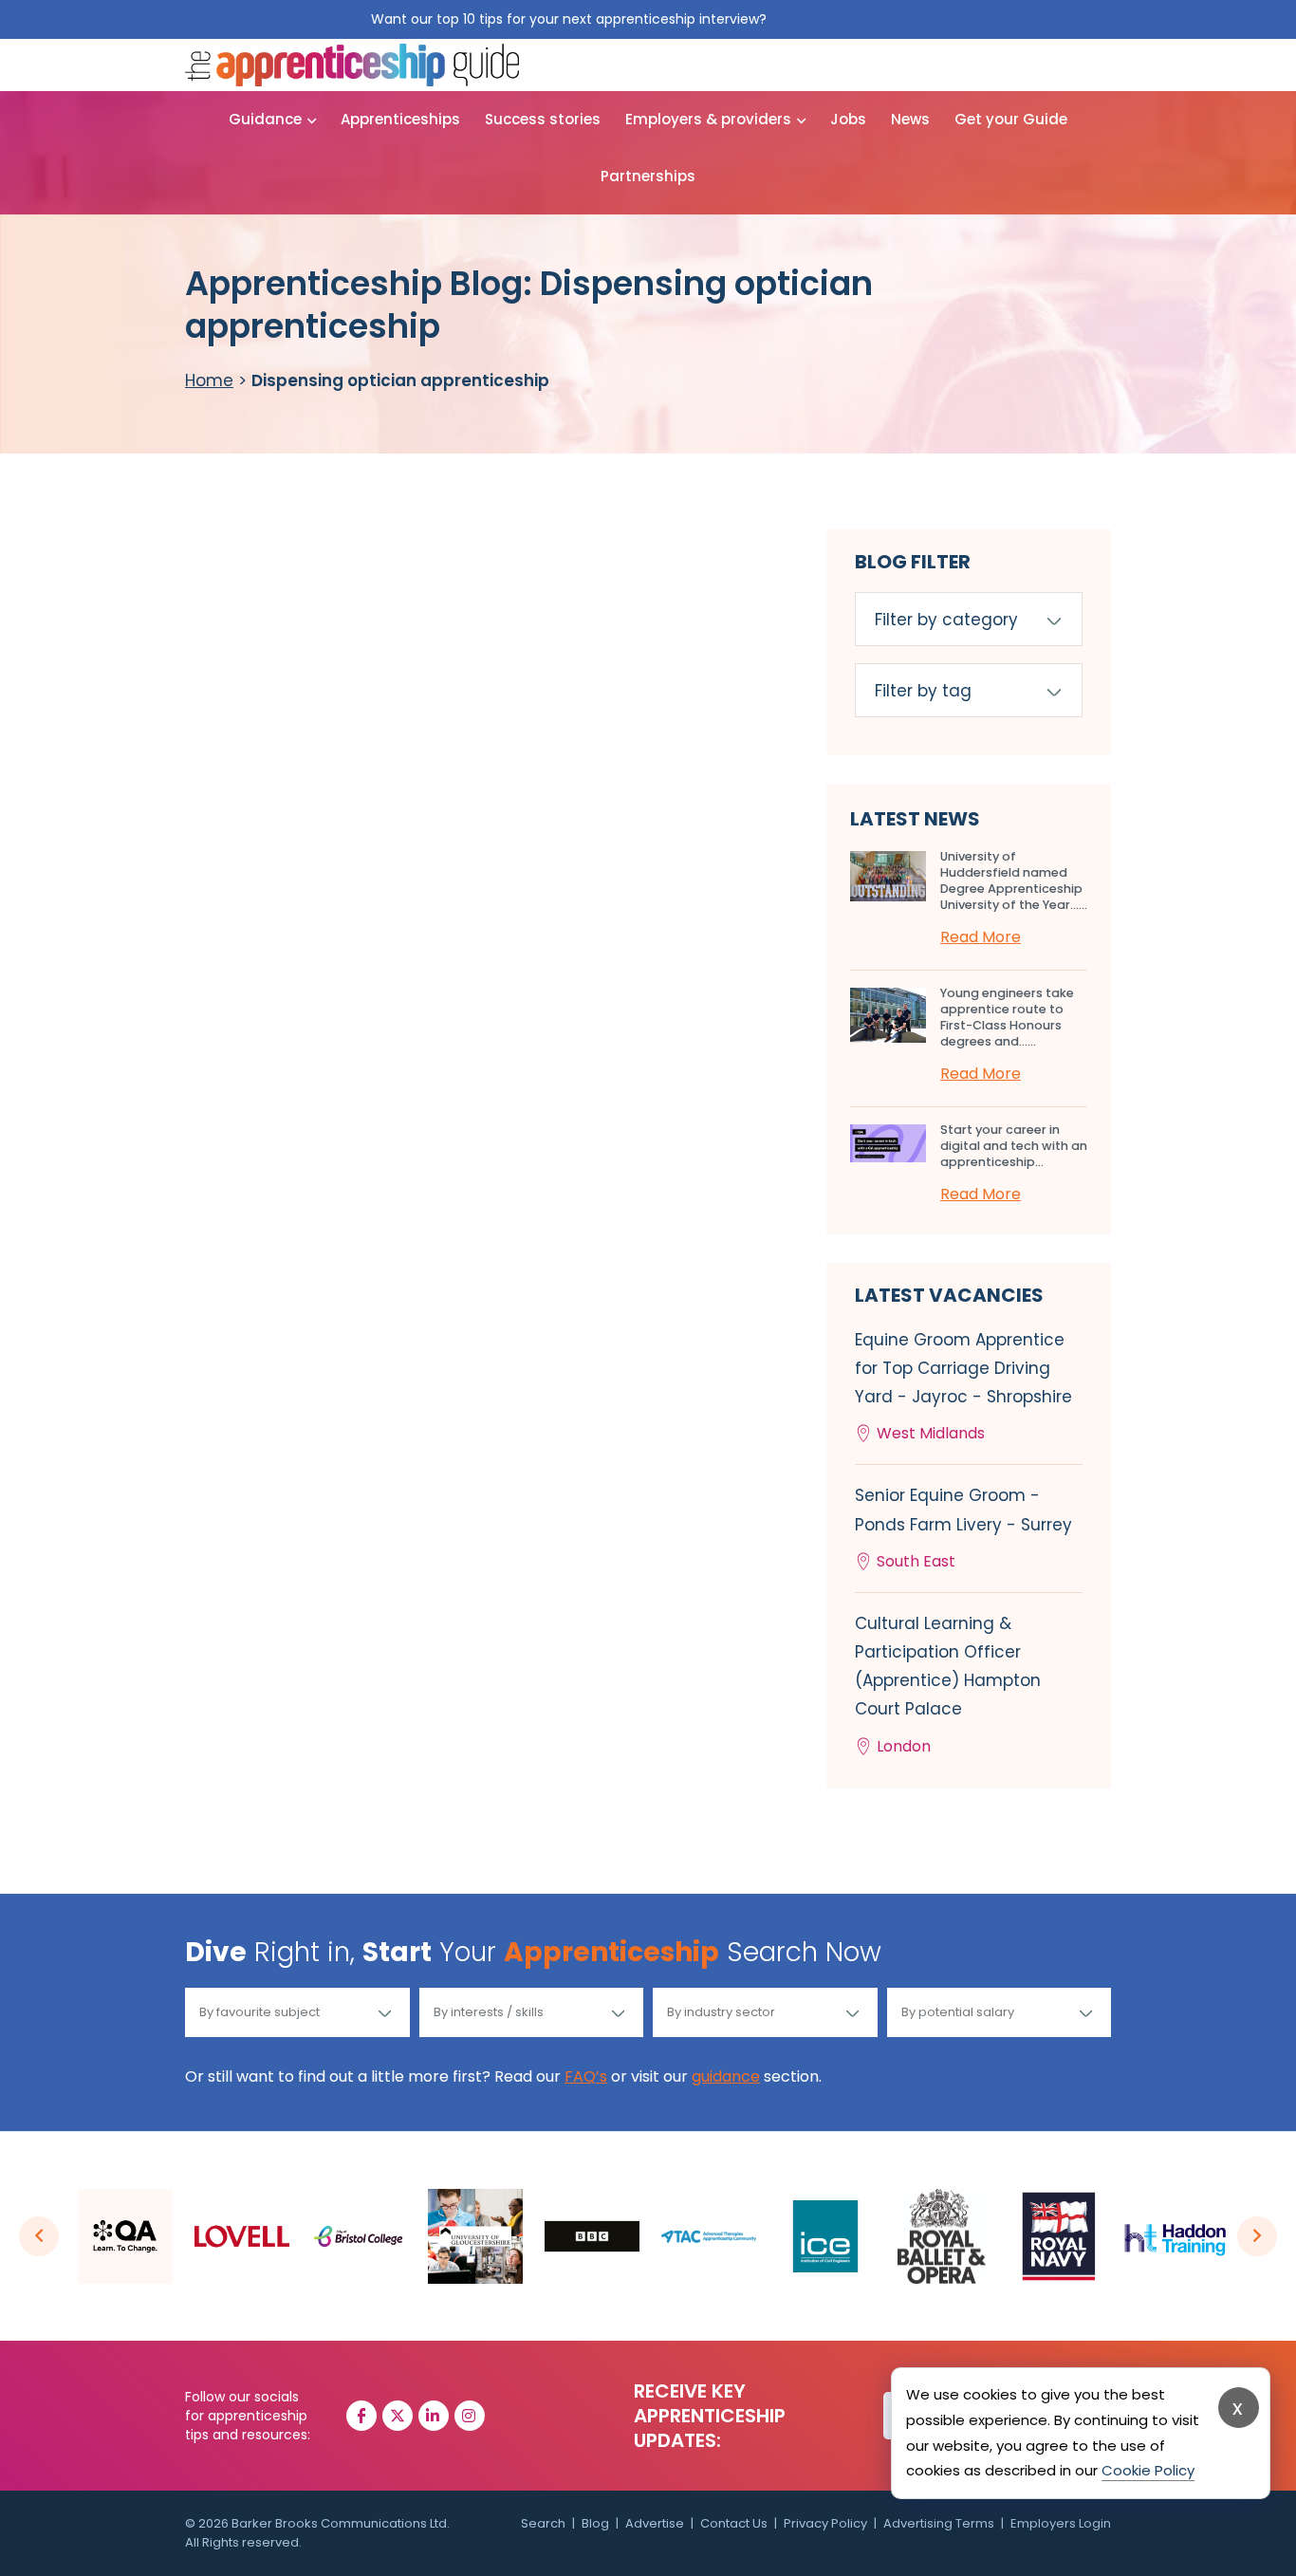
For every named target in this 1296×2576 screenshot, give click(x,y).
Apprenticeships (400, 119)
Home (209, 380)
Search (543, 2523)
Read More (981, 937)
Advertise (655, 2523)
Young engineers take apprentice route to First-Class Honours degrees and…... (1007, 1017)
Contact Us (734, 2523)
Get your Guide (1011, 119)
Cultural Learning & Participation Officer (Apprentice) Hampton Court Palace (948, 1685)
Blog (595, 2523)
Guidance (265, 119)
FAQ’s (586, 2076)
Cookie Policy (1148, 2470)
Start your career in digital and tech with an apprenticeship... (1014, 1146)
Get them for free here (848, 19)
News (910, 119)
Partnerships (648, 176)
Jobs (848, 119)
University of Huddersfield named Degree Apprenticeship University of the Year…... (1014, 880)
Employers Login (1061, 2523)
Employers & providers (708, 119)
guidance (726, 2076)
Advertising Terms (939, 2523)
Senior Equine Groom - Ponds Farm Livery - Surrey (963, 1528)
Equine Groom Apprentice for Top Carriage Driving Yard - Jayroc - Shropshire (963, 1387)
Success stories (543, 119)
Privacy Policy (825, 2523)
